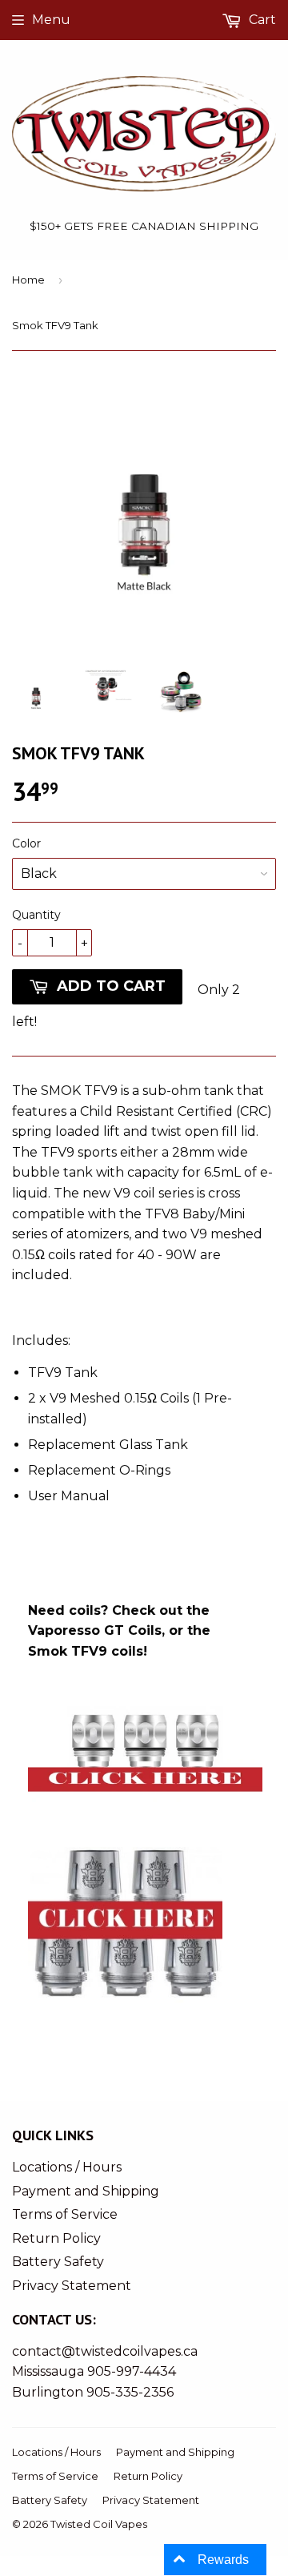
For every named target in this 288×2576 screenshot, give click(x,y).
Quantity (36, 915)
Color (26, 843)
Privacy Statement (72, 2286)
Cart (261, 20)
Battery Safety (58, 2262)
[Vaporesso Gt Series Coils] (145, 1815)
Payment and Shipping (86, 2191)
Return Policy (56, 2238)
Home (28, 280)
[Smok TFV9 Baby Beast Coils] (125, 2029)
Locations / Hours (67, 2167)
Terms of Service (65, 2214)
